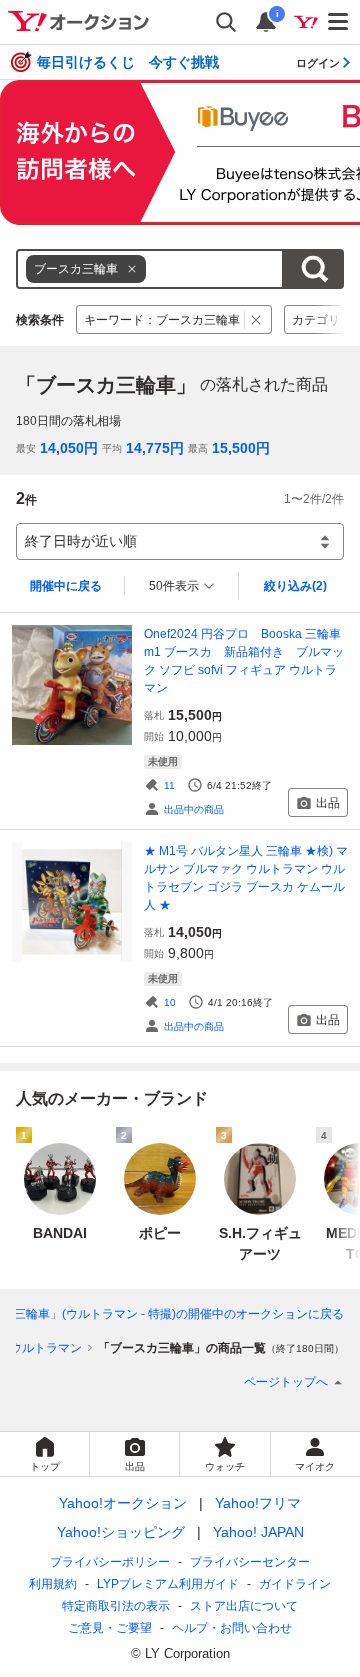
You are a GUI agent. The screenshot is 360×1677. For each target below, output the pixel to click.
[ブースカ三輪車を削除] (132, 269)
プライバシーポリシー (110, 1562)
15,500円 (241, 448)
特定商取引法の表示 (116, 1606)
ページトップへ (286, 1382)
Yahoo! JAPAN (258, 1532)
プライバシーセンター (250, 1562)
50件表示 (174, 586)
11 (169, 785)
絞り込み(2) (295, 586)
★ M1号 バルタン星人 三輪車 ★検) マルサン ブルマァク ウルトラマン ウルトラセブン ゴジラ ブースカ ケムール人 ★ (246, 878)
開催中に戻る (66, 586)
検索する (314, 269)
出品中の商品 (194, 809)
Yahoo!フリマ (258, 1503)
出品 (328, 803)
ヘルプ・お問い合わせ (232, 1628)
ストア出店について (244, 1606)
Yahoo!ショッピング (121, 1532)
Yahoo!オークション (123, 1503)
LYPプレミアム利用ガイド (168, 1584)
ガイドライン (295, 1584)
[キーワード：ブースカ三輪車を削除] (256, 319)
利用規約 (53, 1584)
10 (170, 1002)
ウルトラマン (46, 1348)
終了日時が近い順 (81, 541)
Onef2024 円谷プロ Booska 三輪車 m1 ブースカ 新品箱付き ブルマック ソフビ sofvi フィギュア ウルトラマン (246, 661)
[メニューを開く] (339, 22)
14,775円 (155, 448)
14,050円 (69, 448)
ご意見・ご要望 (110, 1628)
